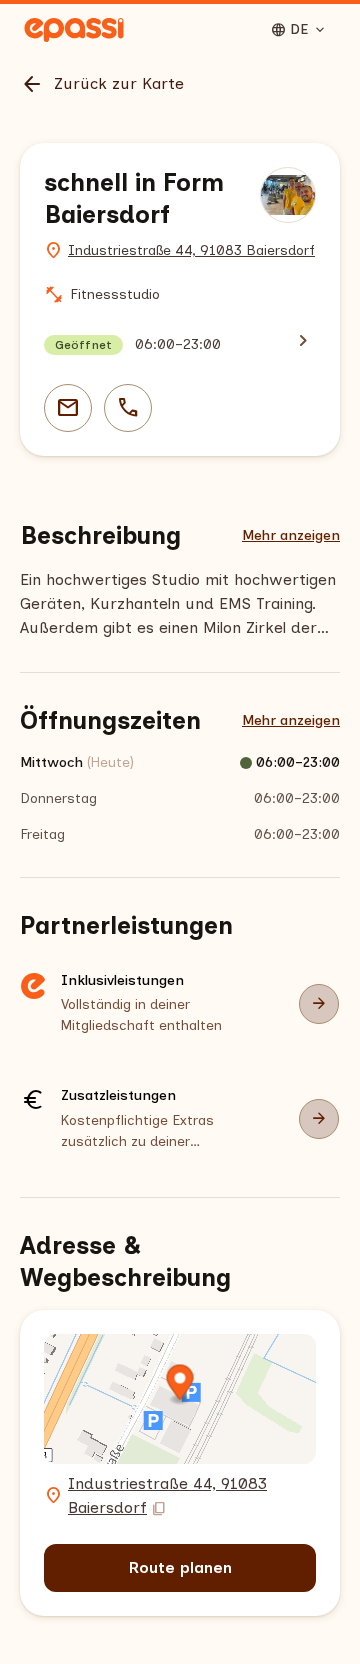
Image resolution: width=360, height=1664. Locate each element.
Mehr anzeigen (291, 535)
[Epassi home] (74, 30)
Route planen (180, 1567)
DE (299, 30)
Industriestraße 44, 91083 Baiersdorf (191, 250)
